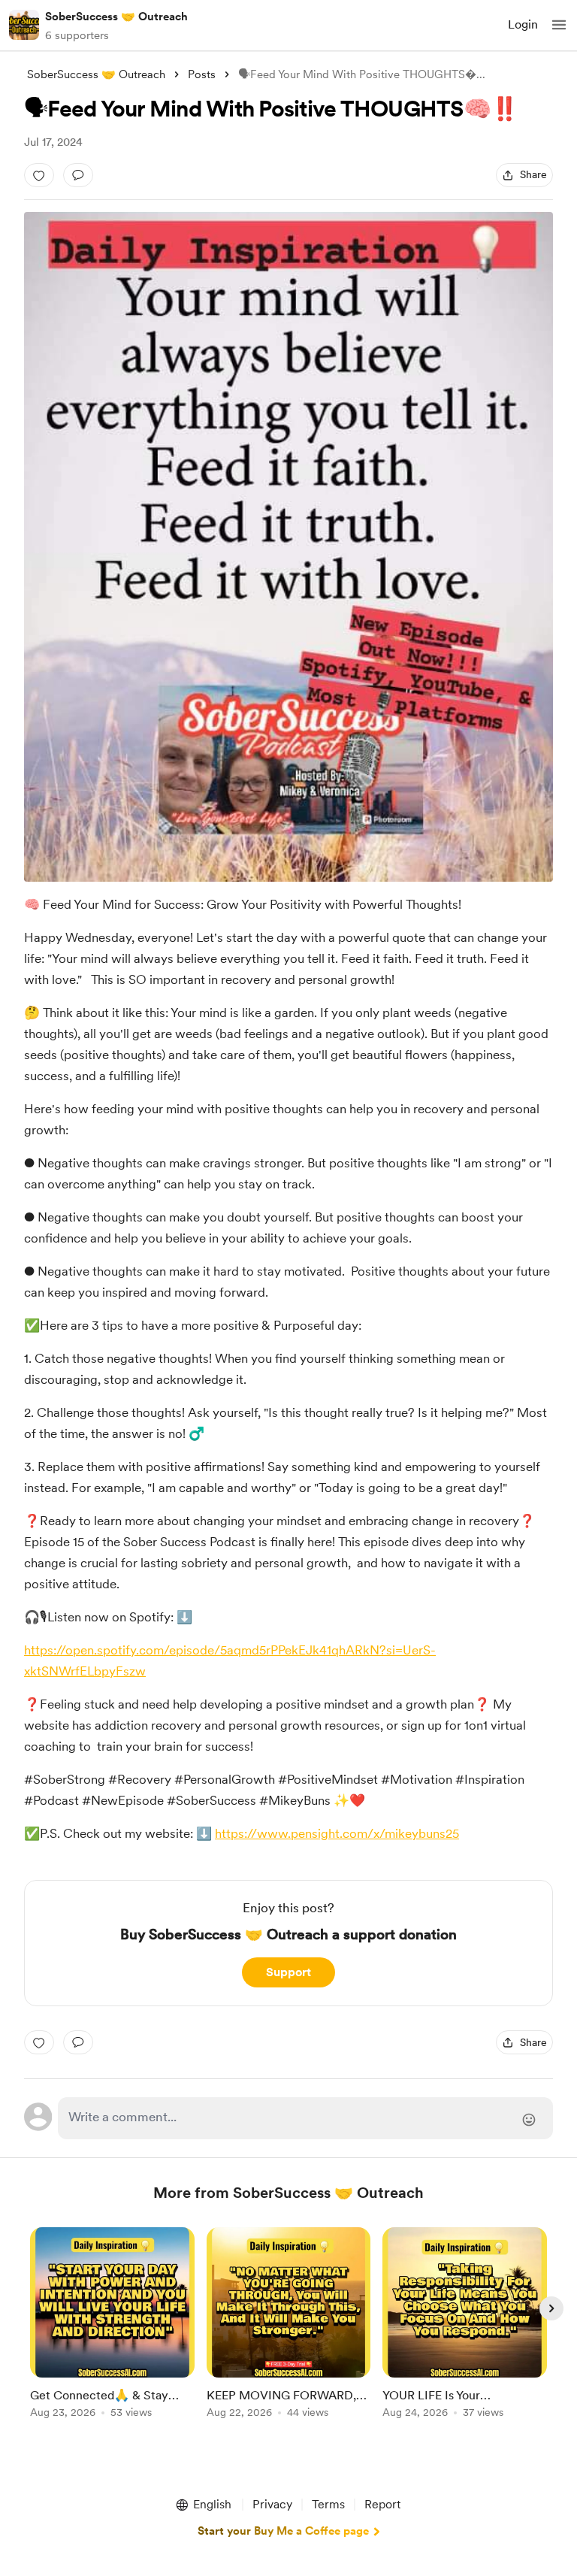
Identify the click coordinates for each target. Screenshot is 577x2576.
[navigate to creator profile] (24, 25)
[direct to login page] (305, 2118)
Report (382, 2504)
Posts (202, 74)
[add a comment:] (78, 175)
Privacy (272, 2504)
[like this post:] (39, 175)
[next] (551, 2308)
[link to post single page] (112, 2325)
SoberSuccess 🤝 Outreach (116, 17)
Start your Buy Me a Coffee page (283, 2531)
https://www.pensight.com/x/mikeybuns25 (337, 1833)
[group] (112, 2331)
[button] (559, 25)
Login (523, 24)
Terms (328, 2504)
